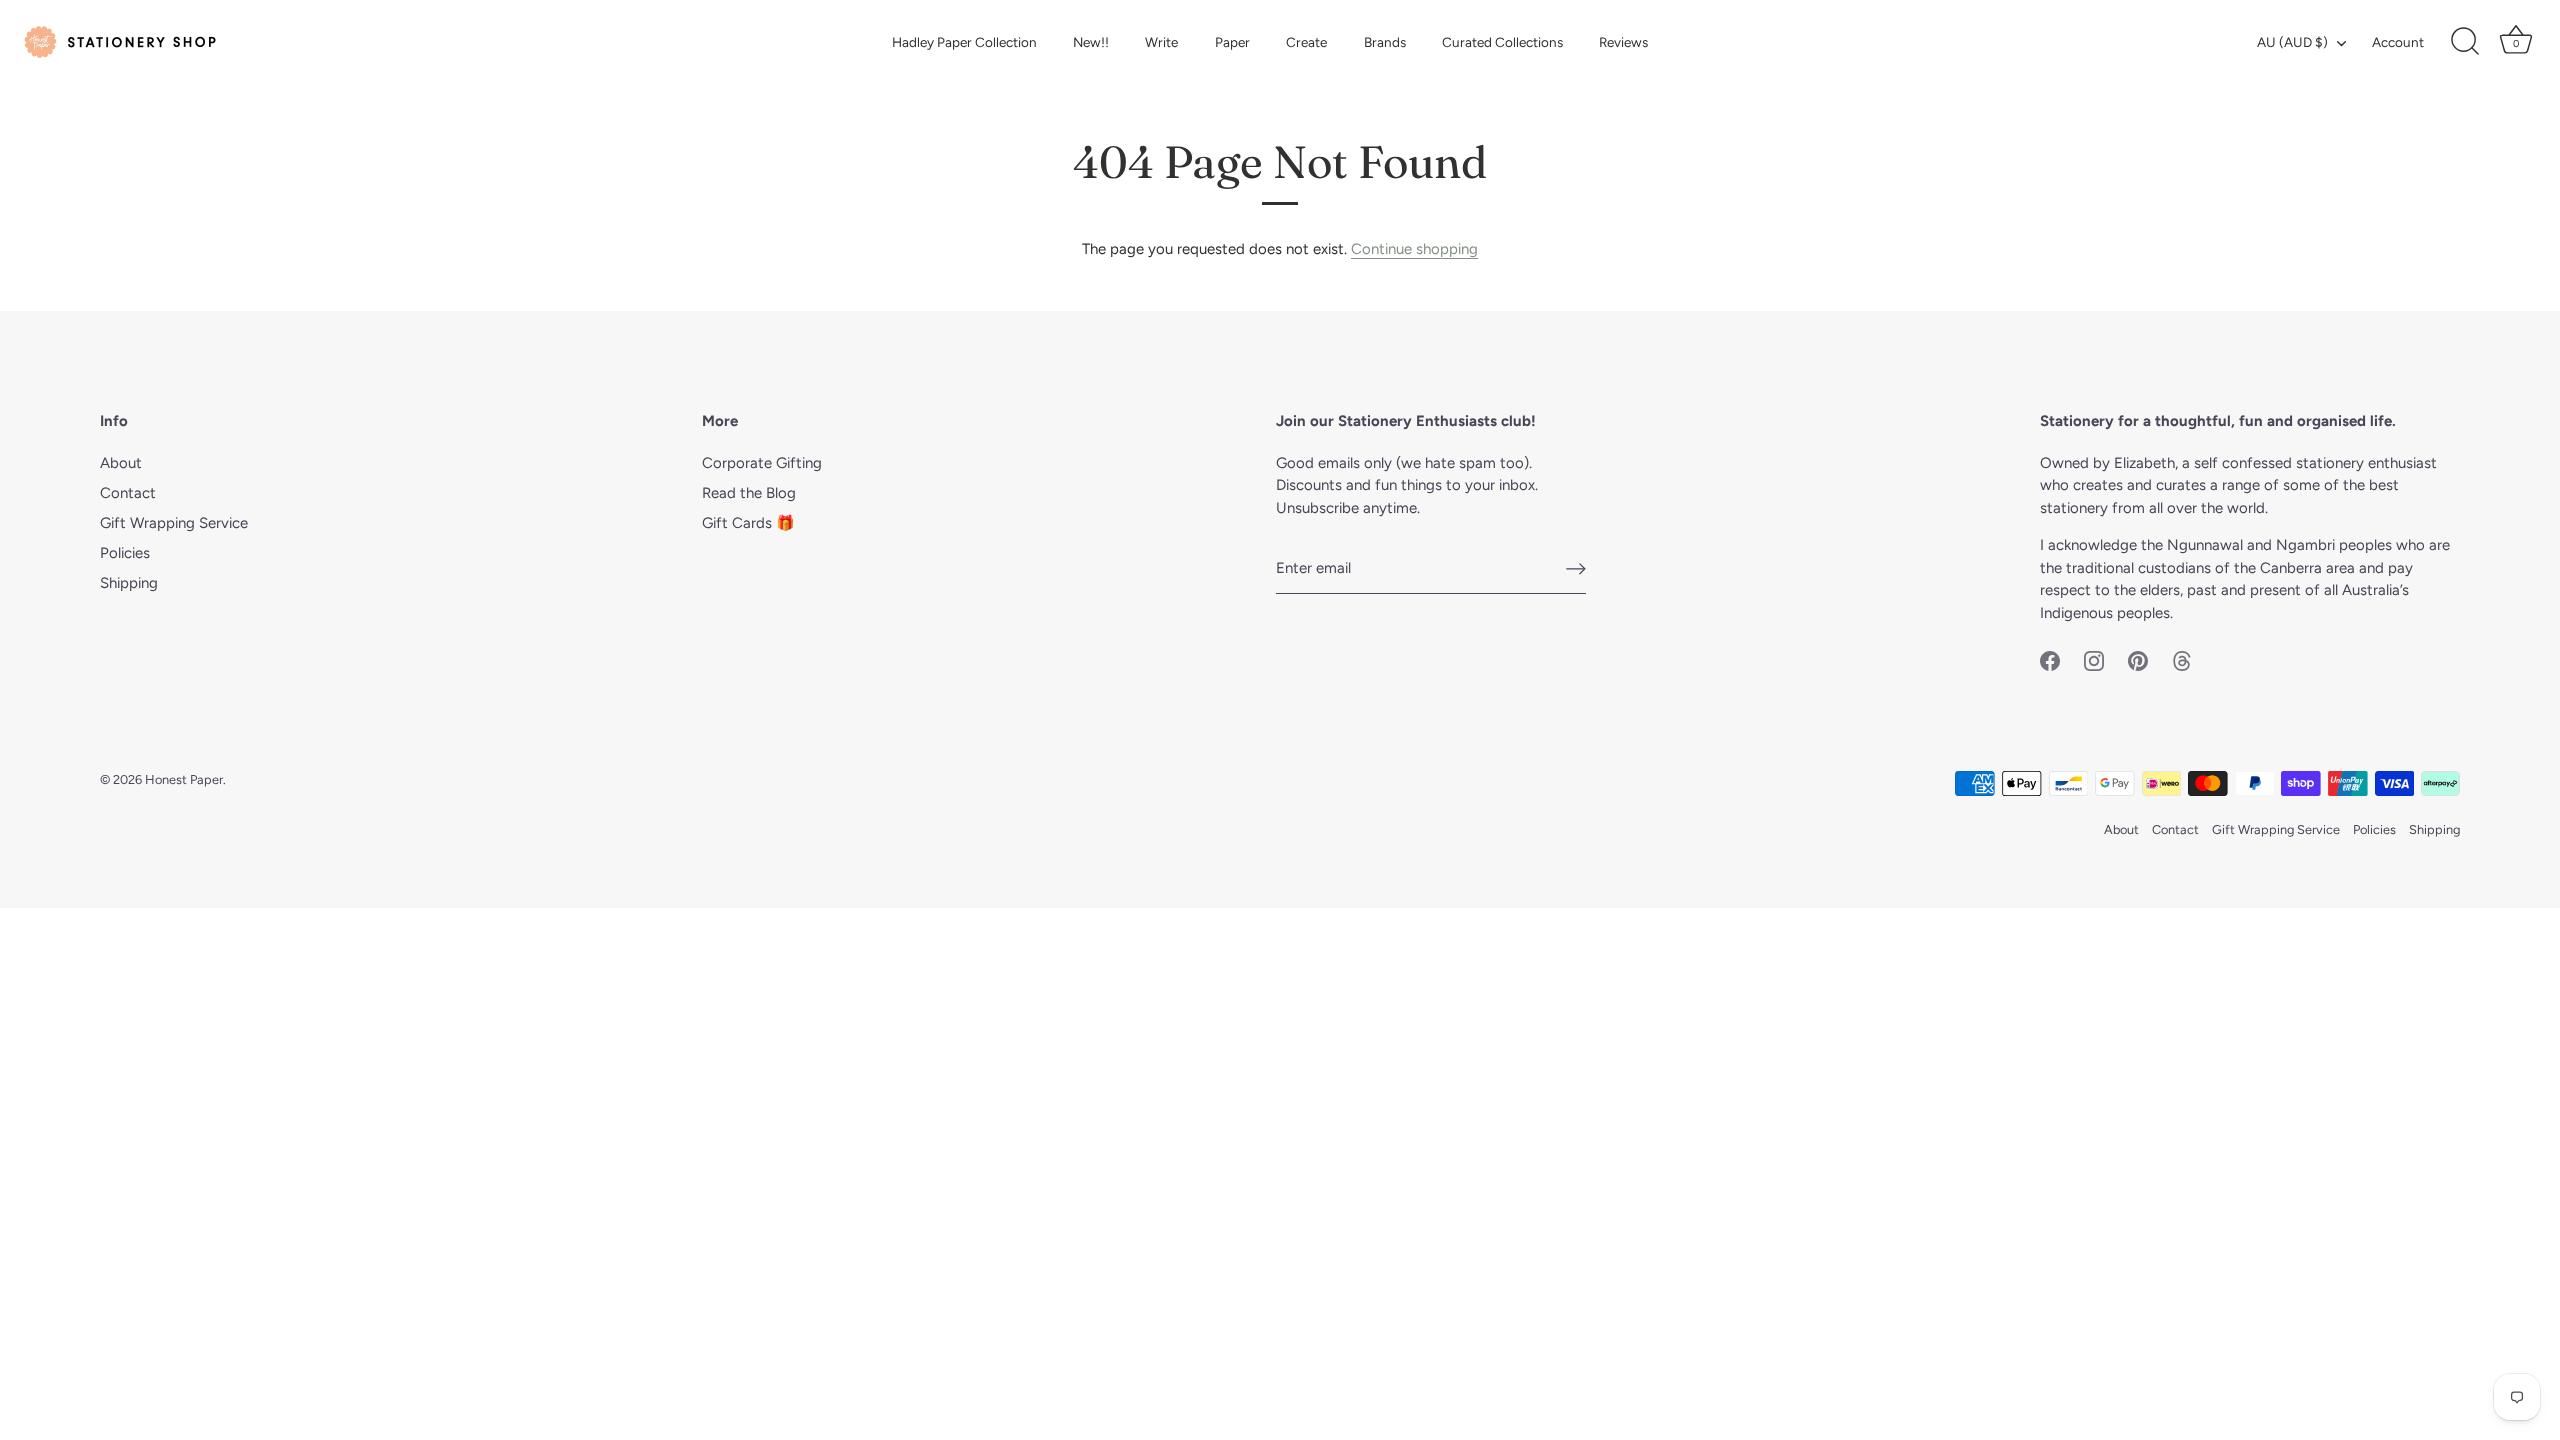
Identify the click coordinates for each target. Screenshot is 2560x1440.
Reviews (1623, 42)
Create (1306, 42)
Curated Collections (1502, 42)
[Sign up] (1576, 569)
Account (2398, 42)
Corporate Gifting (762, 463)
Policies (125, 553)
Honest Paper (184, 779)
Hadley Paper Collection (964, 42)
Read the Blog (749, 493)
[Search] (2465, 42)
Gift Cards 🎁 (748, 523)
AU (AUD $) (2292, 42)
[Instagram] (2094, 659)
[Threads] (2182, 659)
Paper (1232, 42)
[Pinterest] (2138, 659)
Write (1161, 42)
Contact (128, 493)
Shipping (129, 583)
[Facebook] (2050, 659)
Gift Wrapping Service (174, 523)
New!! (1091, 42)
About (121, 463)
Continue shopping (1414, 249)
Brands (1385, 42)
